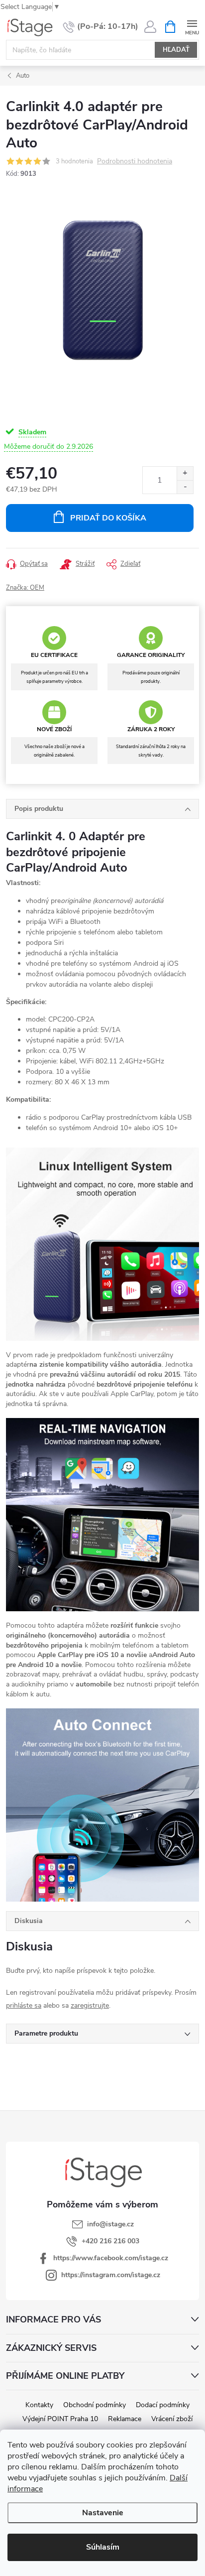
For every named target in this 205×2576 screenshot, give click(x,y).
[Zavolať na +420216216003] (101, 27)
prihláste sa (24, 2005)
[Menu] (192, 26)
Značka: (25, 588)
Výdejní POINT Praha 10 (60, 2419)
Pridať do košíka (108, 518)
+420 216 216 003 (110, 2241)
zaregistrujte (90, 2005)
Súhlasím (103, 2547)
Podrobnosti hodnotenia (135, 162)
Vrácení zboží (172, 2419)
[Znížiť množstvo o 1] (185, 487)
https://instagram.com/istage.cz (111, 2275)
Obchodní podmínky (95, 2405)
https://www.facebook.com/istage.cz (111, 2258)
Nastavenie (103, 2513)
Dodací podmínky (163, 2405)
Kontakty (39, 2405)
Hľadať (176, 50)
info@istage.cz (110, 2224)
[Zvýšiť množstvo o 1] (185, 473)
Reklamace (125, 2419)
